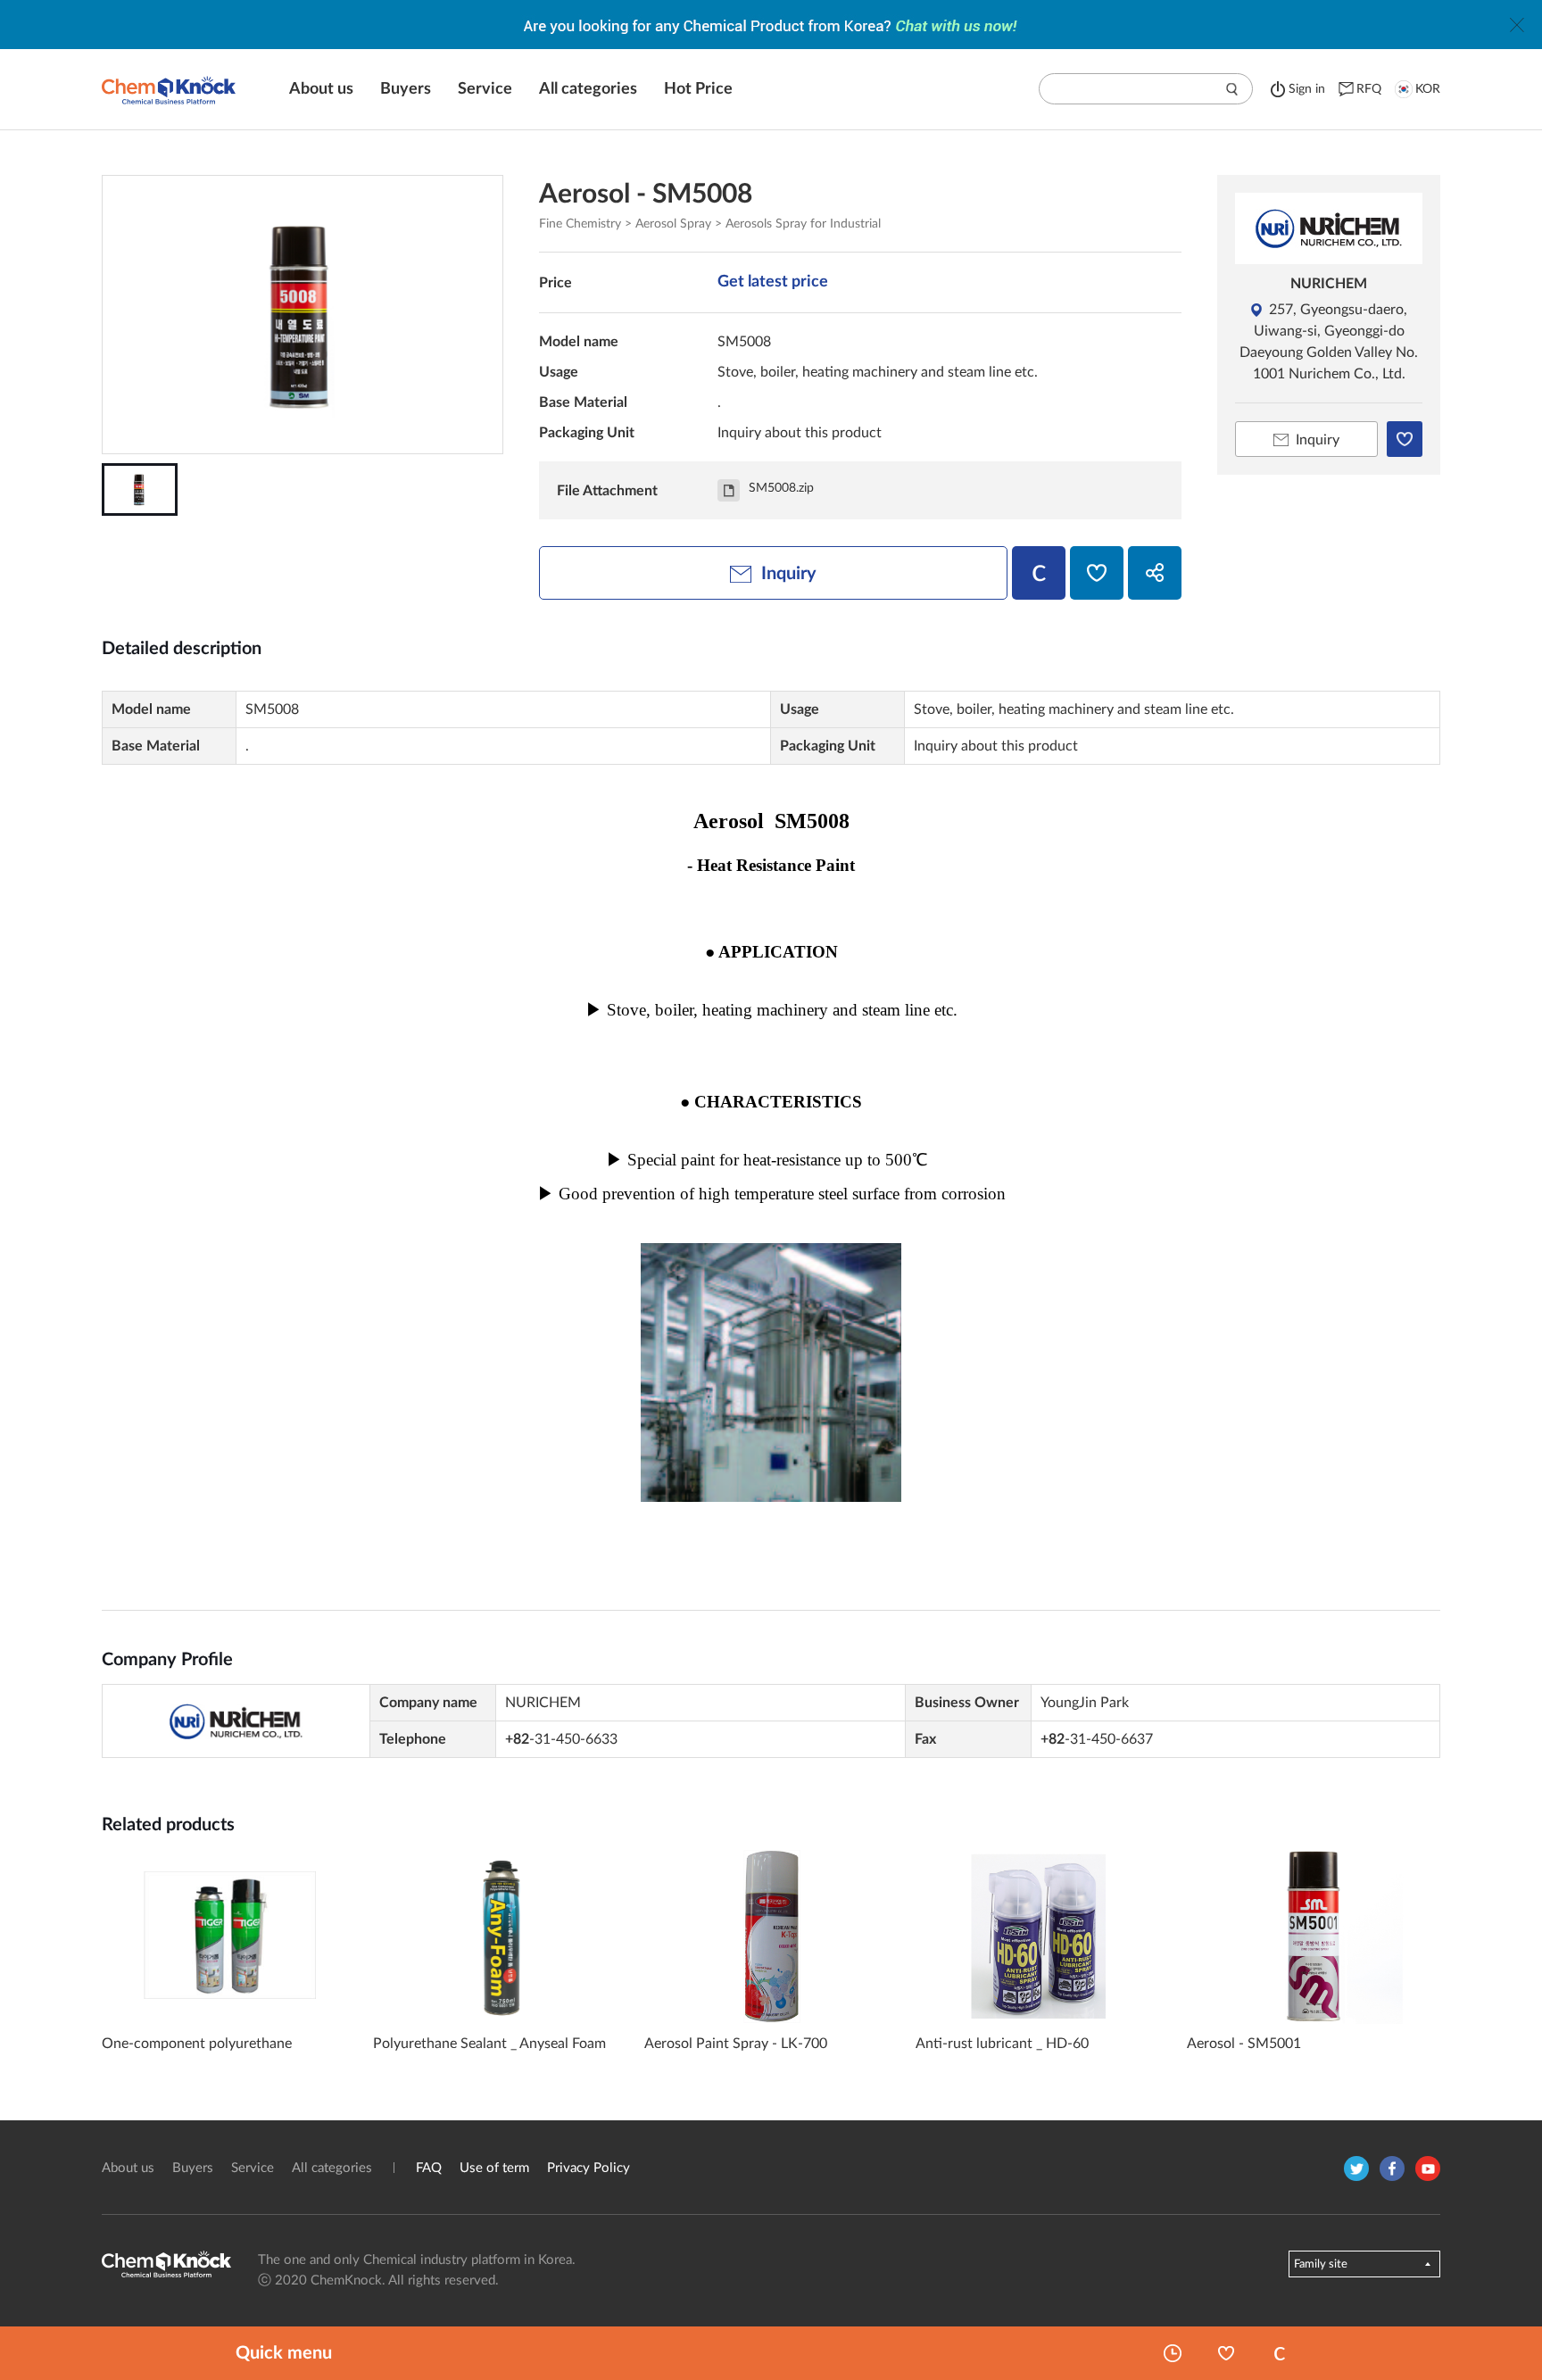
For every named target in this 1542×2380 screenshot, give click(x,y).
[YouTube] (1428, 2169)
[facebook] (1392, 2169)
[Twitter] (1356, 2169)
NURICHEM (1329, 284)
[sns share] (1155, 573)
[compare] (1039, 573)
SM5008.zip (781, 488)
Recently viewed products (1173, 2353)
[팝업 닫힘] (1517, 25)
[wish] (1097, 573)
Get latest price (773, 282)
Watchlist (1226, 2353)
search (1232, 89)
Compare (1280, 2353)
